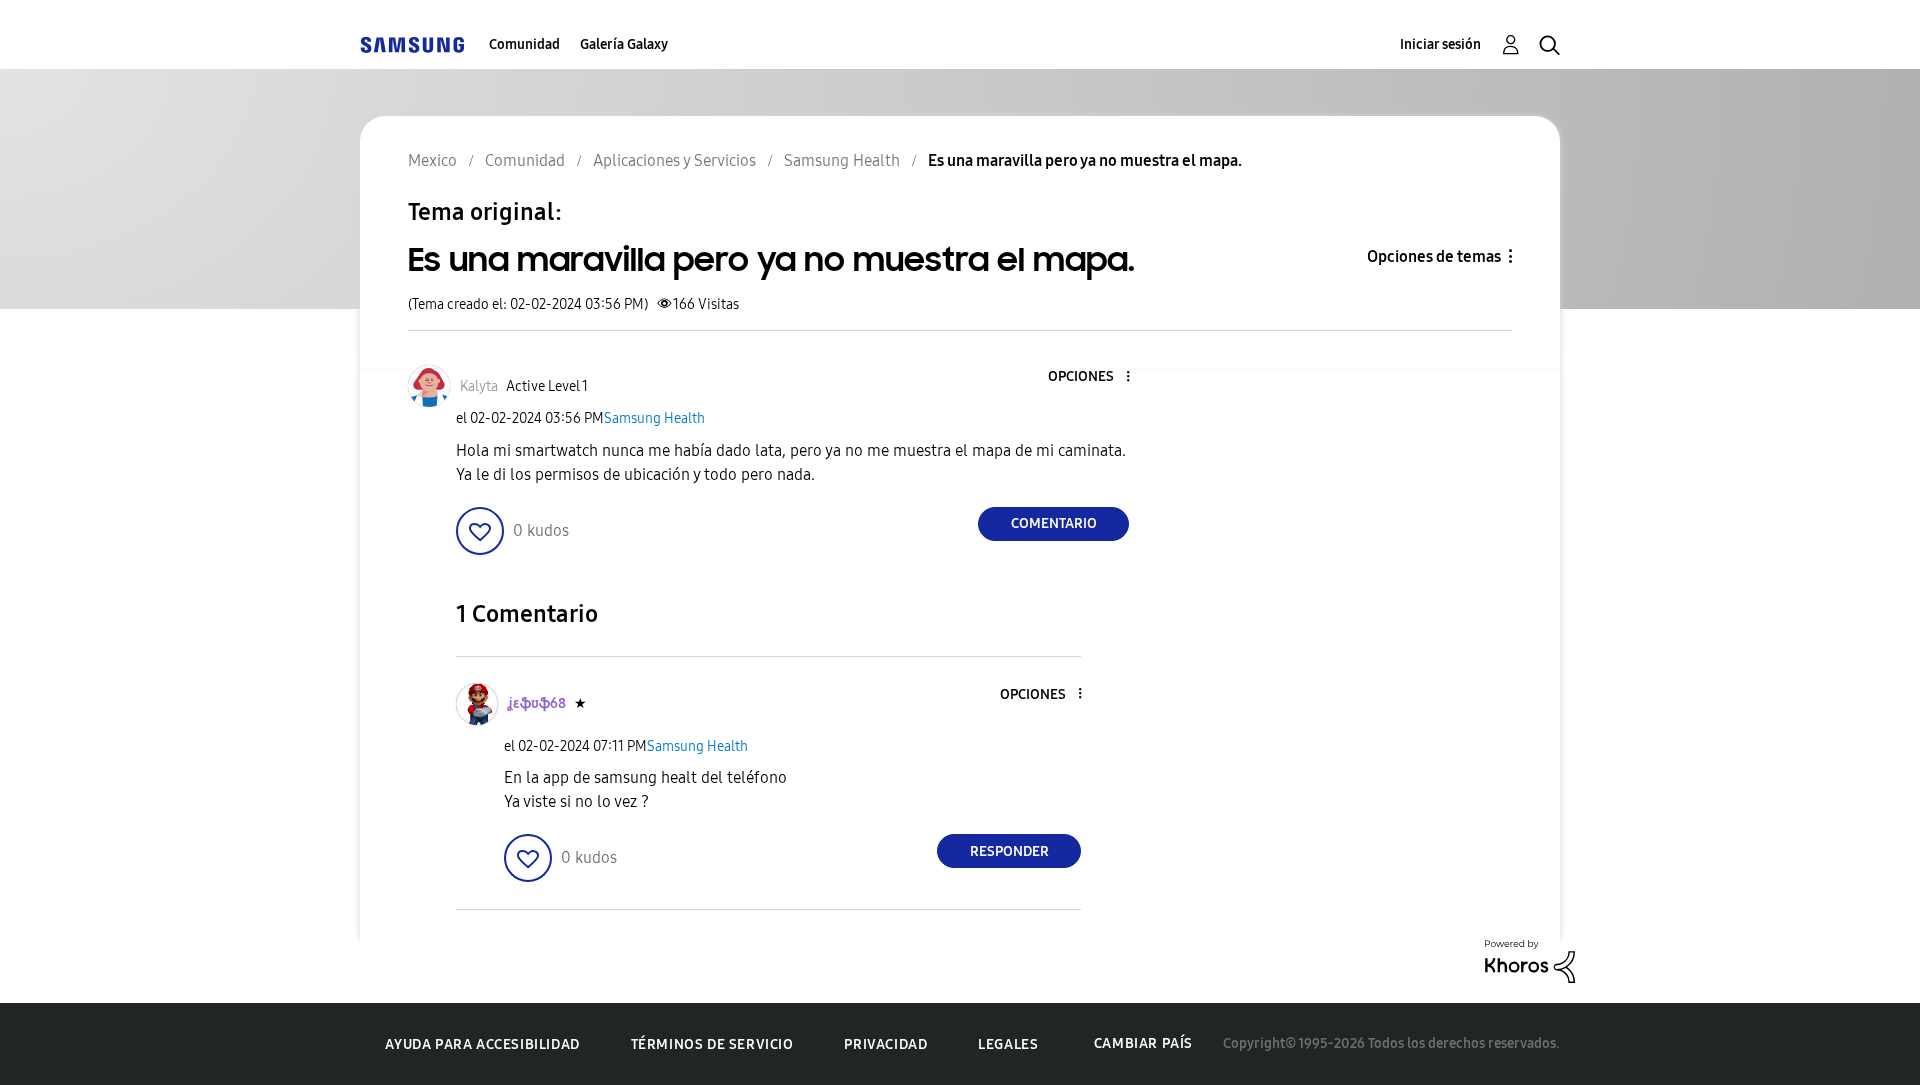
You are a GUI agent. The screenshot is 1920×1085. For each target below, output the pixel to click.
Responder (1009, 851)
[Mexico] (412, 44)
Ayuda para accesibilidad (482, 1044)
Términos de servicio (712, 1044)
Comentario (1054, 523)
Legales (1008, 1044)
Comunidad (524, 44)
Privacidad (885, 1044)
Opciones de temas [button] (1434, 256)
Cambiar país (1143, 1043)
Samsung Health (654, 418)
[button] (1095, 377)
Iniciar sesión (1440, 44)
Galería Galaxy (624, 44)
